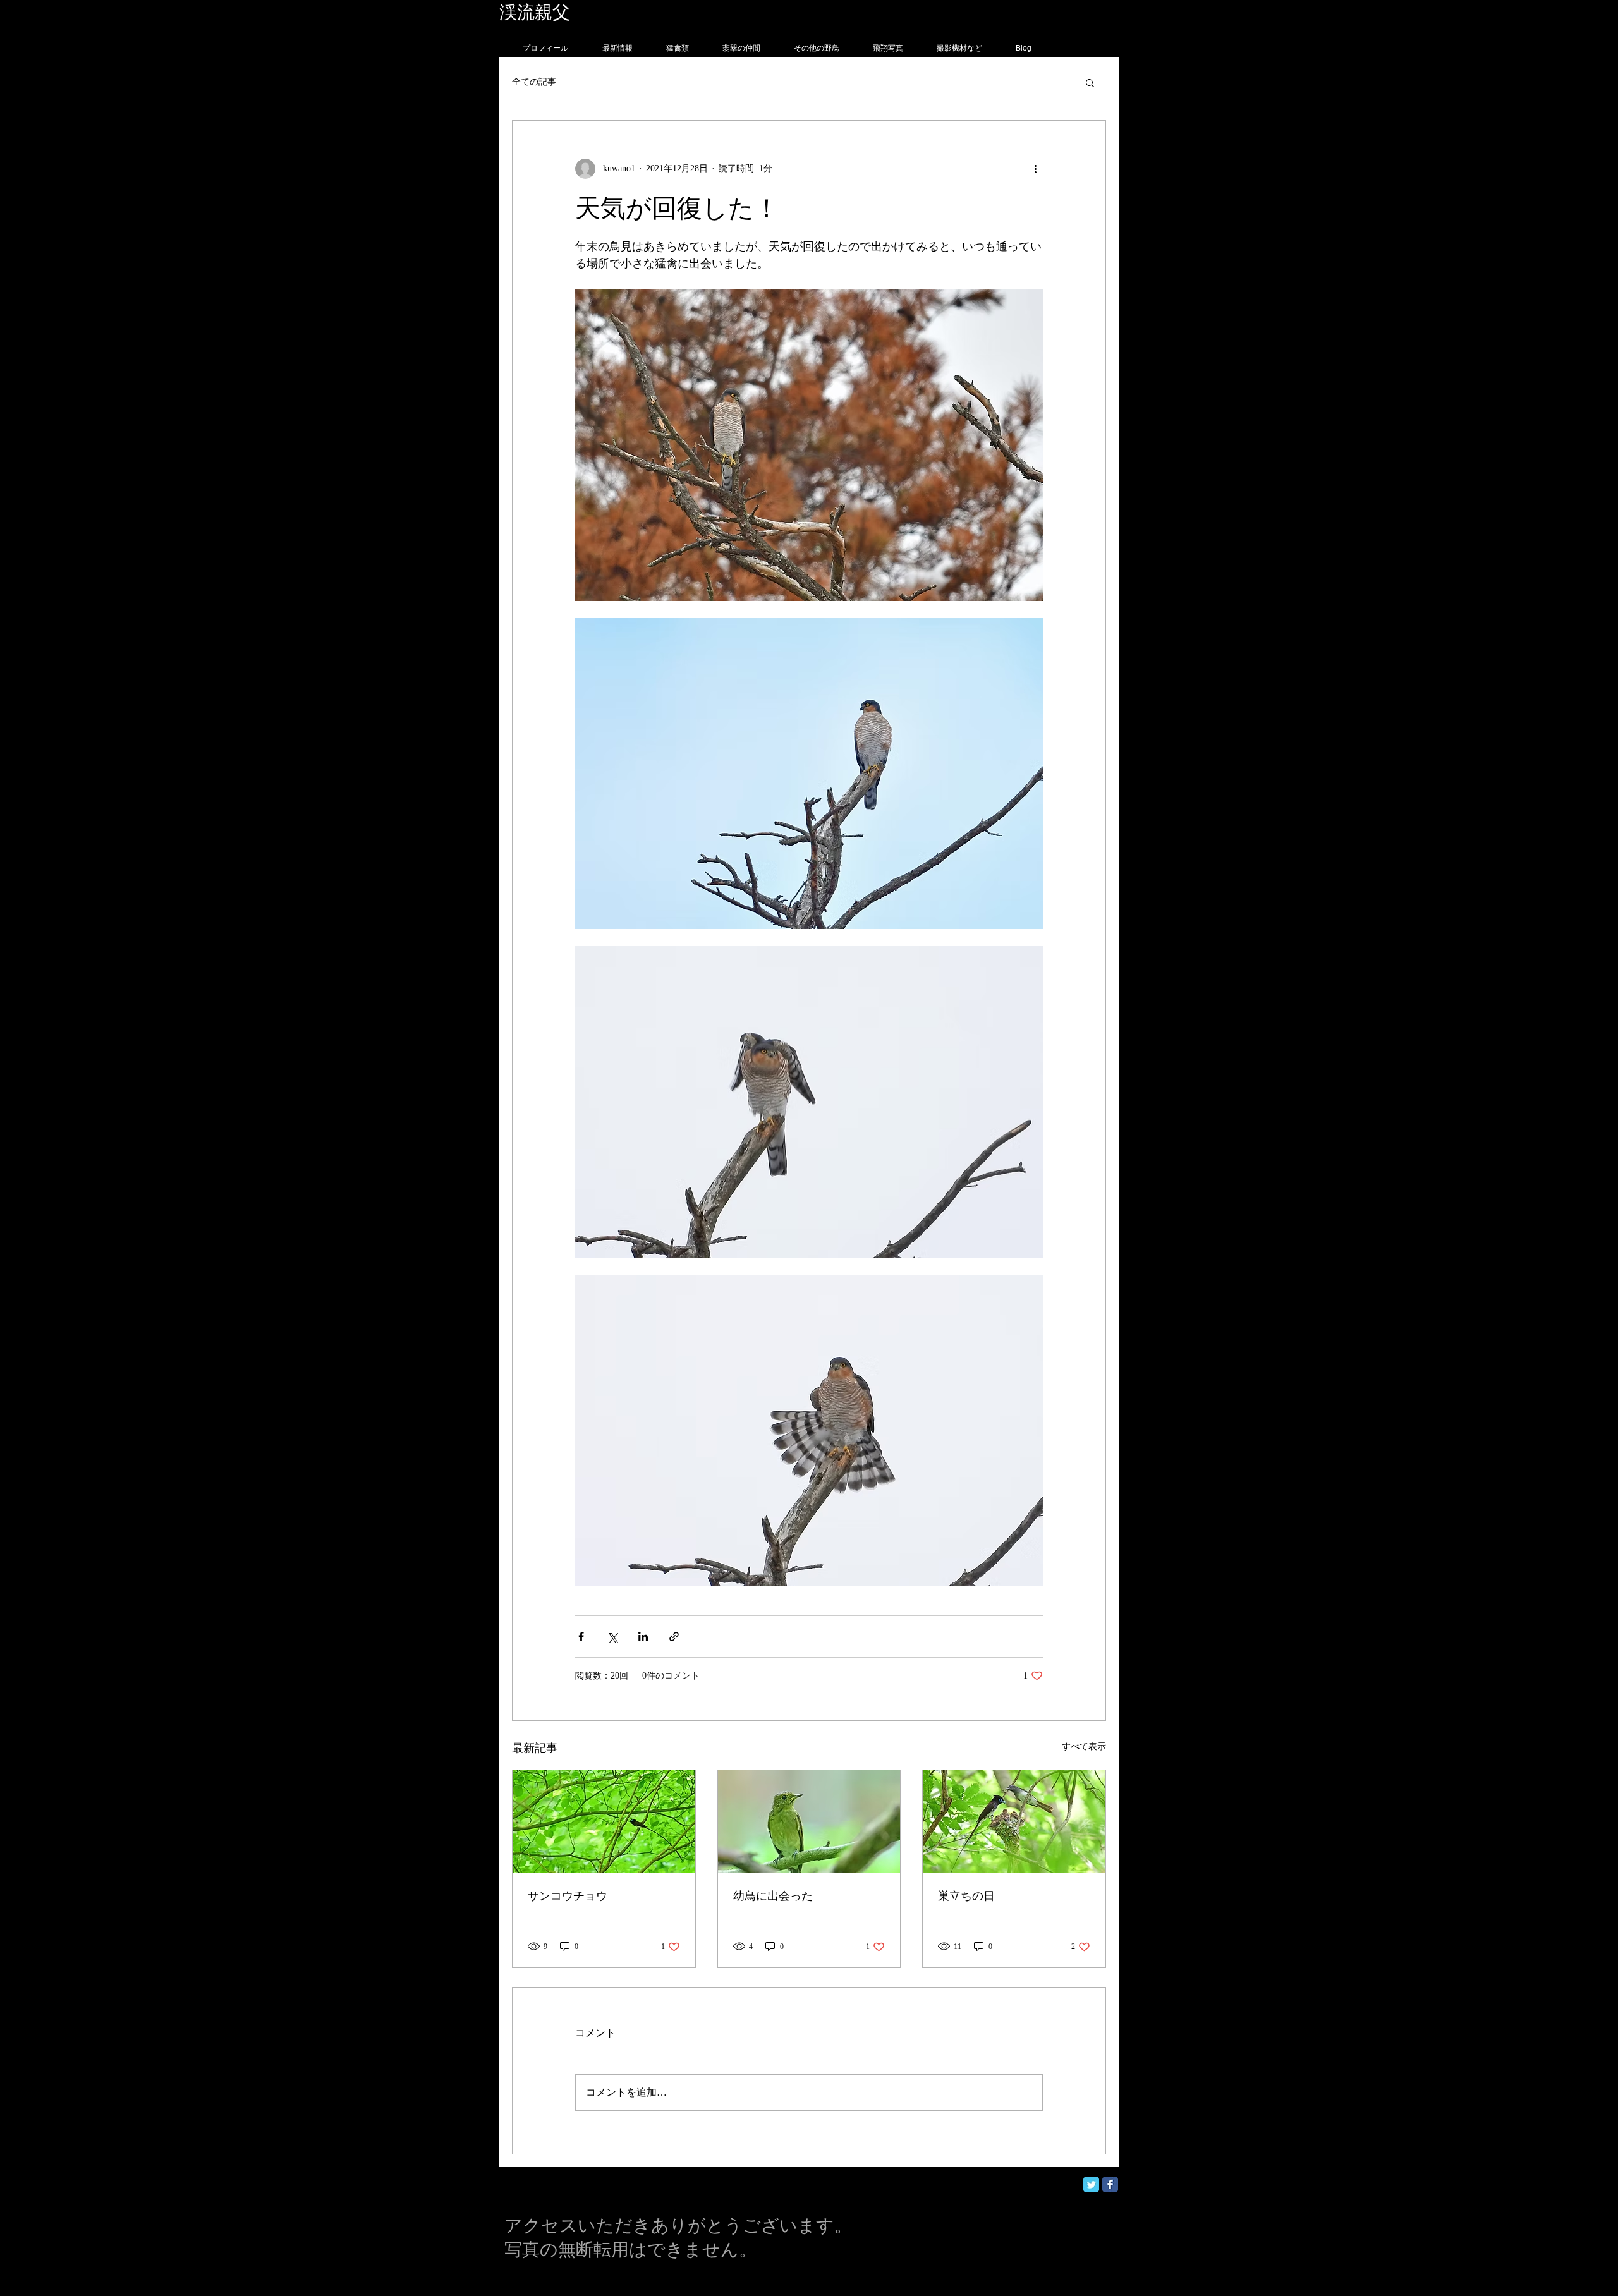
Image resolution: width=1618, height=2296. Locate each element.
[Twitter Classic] (1091, 2184)
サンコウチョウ (568, 1896)
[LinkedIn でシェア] (643, 1637)
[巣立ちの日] (1014, 1821)
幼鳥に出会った (773, 1896)
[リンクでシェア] (674, 1637)
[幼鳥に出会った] (809, 1821)
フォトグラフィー (643, 12)
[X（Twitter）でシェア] (612, 1637)
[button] (1090, 82)
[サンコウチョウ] (604, 1821)
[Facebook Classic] (1110, 2184)
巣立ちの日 (966, 1896)
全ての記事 (534, 82)
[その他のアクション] (1035, 169)
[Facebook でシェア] (581, 1637)
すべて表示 (1084, 1746)
